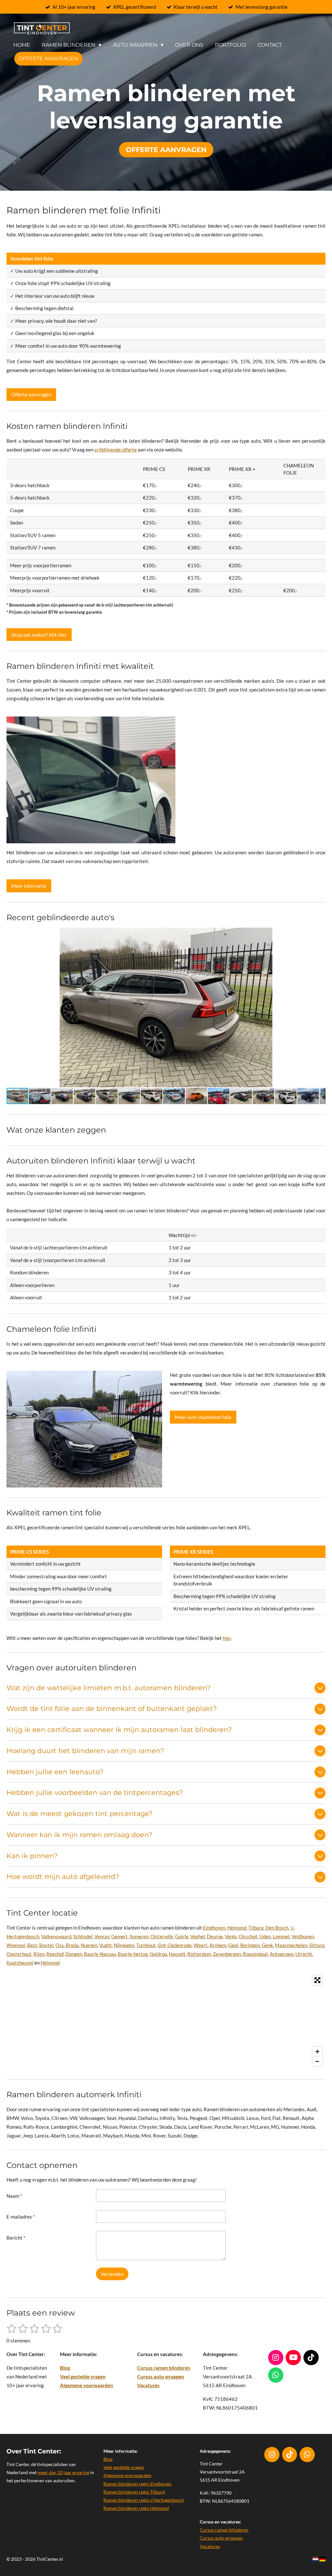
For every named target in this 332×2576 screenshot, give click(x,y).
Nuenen (89, 1945)
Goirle (182, 1936)
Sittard (317, 1945)
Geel (233, 1945)
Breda (72, 1945)
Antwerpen (282, 1954)
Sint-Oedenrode (175, 1945)
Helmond (237, 1928)
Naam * (14, 2196)
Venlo (231, 1936)
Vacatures (148, 2385)
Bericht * (16, 2238)
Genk (267, 1945)
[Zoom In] (317, 2052)
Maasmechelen (291, 1945)
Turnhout (146, 1945)
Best (32, 1945)
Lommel (281, 1936)
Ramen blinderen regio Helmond (136, 2508)
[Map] (166, 2021)
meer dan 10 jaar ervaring (63, 2472)
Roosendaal (255, 1954)
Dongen (74, 1954)
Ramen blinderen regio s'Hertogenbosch (144, 2500)
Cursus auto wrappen (161, 2377)
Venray (102, 1936)
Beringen (250, 1945)
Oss (60, 1945)
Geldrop (158, 1954)
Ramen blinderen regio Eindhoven (137, 2484)
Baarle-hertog (133, 1954)
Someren (139, 1936)
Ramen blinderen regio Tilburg (134, 2492)
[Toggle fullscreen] (317, 1980)
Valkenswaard (56, 1936)
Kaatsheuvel (20, 1963)
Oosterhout (19, 1954)
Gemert (119, 1936)
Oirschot (248, 1936)
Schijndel (83, 1936)
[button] (320, 933)
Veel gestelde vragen (83, 2377)
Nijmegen (124, 1945)
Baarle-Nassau (100, 1954)
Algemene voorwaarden (87, 2385)
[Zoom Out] (317, 2061)
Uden (265, 1936)
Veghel (198, 1936)
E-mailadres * (21, 2217)
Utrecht (304, 1954)
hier (227, 1638)
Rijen (39, 1954)
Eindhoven (214, 1928)
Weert (201, 1945)
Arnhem (218, 1945)
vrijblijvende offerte (116, 450)
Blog (65, 2368)
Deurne (215, 1936)
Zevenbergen (227, 1954)
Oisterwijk (162, 1936)
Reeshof (55, 1954)
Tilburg (256, 1928)
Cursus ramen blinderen (164, 2368)
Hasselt (177, 1954)
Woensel (16, 1945)
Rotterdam (199, 1954)
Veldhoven (303, 1936)
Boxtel (46, 1945)
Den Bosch (277, 1928)
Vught (106, 1945)
